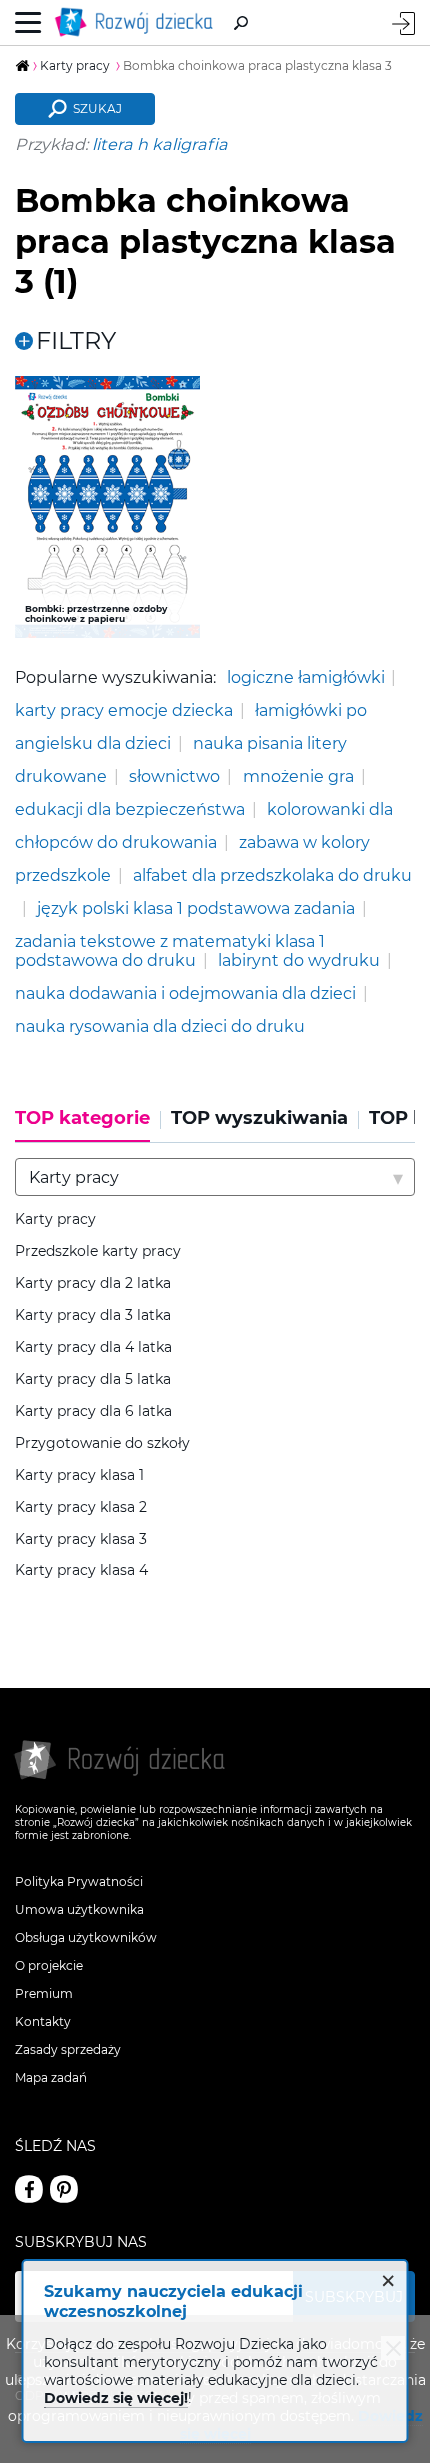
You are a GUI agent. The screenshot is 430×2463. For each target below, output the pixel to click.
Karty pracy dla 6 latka (93, 1411)
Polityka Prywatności (79, 1881)
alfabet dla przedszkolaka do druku (272, 875)
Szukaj (97, 108)
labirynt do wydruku (299, 960)
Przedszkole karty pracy (98, 1251)
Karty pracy (55, 1219)
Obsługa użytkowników (86, 1937)
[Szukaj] (241, 23)
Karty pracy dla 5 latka (93, 1379)
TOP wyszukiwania (259, 1118)
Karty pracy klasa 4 (81, 1570)
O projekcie (49, 1965)
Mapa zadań (51, 2077)
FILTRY (76, 341)
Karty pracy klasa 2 (81, 1507)
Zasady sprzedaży (68, 2049)
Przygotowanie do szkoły (102, 1443)
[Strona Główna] (138, 22)
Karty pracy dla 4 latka (93, 1347)
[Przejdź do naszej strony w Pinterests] (64, 2189)
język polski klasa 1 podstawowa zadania (196, 908)
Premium (44, 1993)
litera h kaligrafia (160, 144)
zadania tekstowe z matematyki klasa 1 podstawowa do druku (170, 951)
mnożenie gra (298, 776)
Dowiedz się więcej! (116, 2398)
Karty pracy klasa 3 (81, 1539)
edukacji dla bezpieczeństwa (130, 809)
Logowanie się (403, 23)
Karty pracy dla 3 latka (93, 1315)
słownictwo (174, 776)
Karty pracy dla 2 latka (93, 1283)
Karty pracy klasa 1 (79, 1475)
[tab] (88, 1125)
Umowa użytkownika (79, 1909)
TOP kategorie (82, 1118)
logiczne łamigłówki (306, 677)
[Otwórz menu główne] (28, 23)
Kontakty (43, 2021)
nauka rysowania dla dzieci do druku (160, 1026)
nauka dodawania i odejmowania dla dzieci (185, 993)
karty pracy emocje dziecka (124, 710)
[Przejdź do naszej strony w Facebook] (29, 2189)
